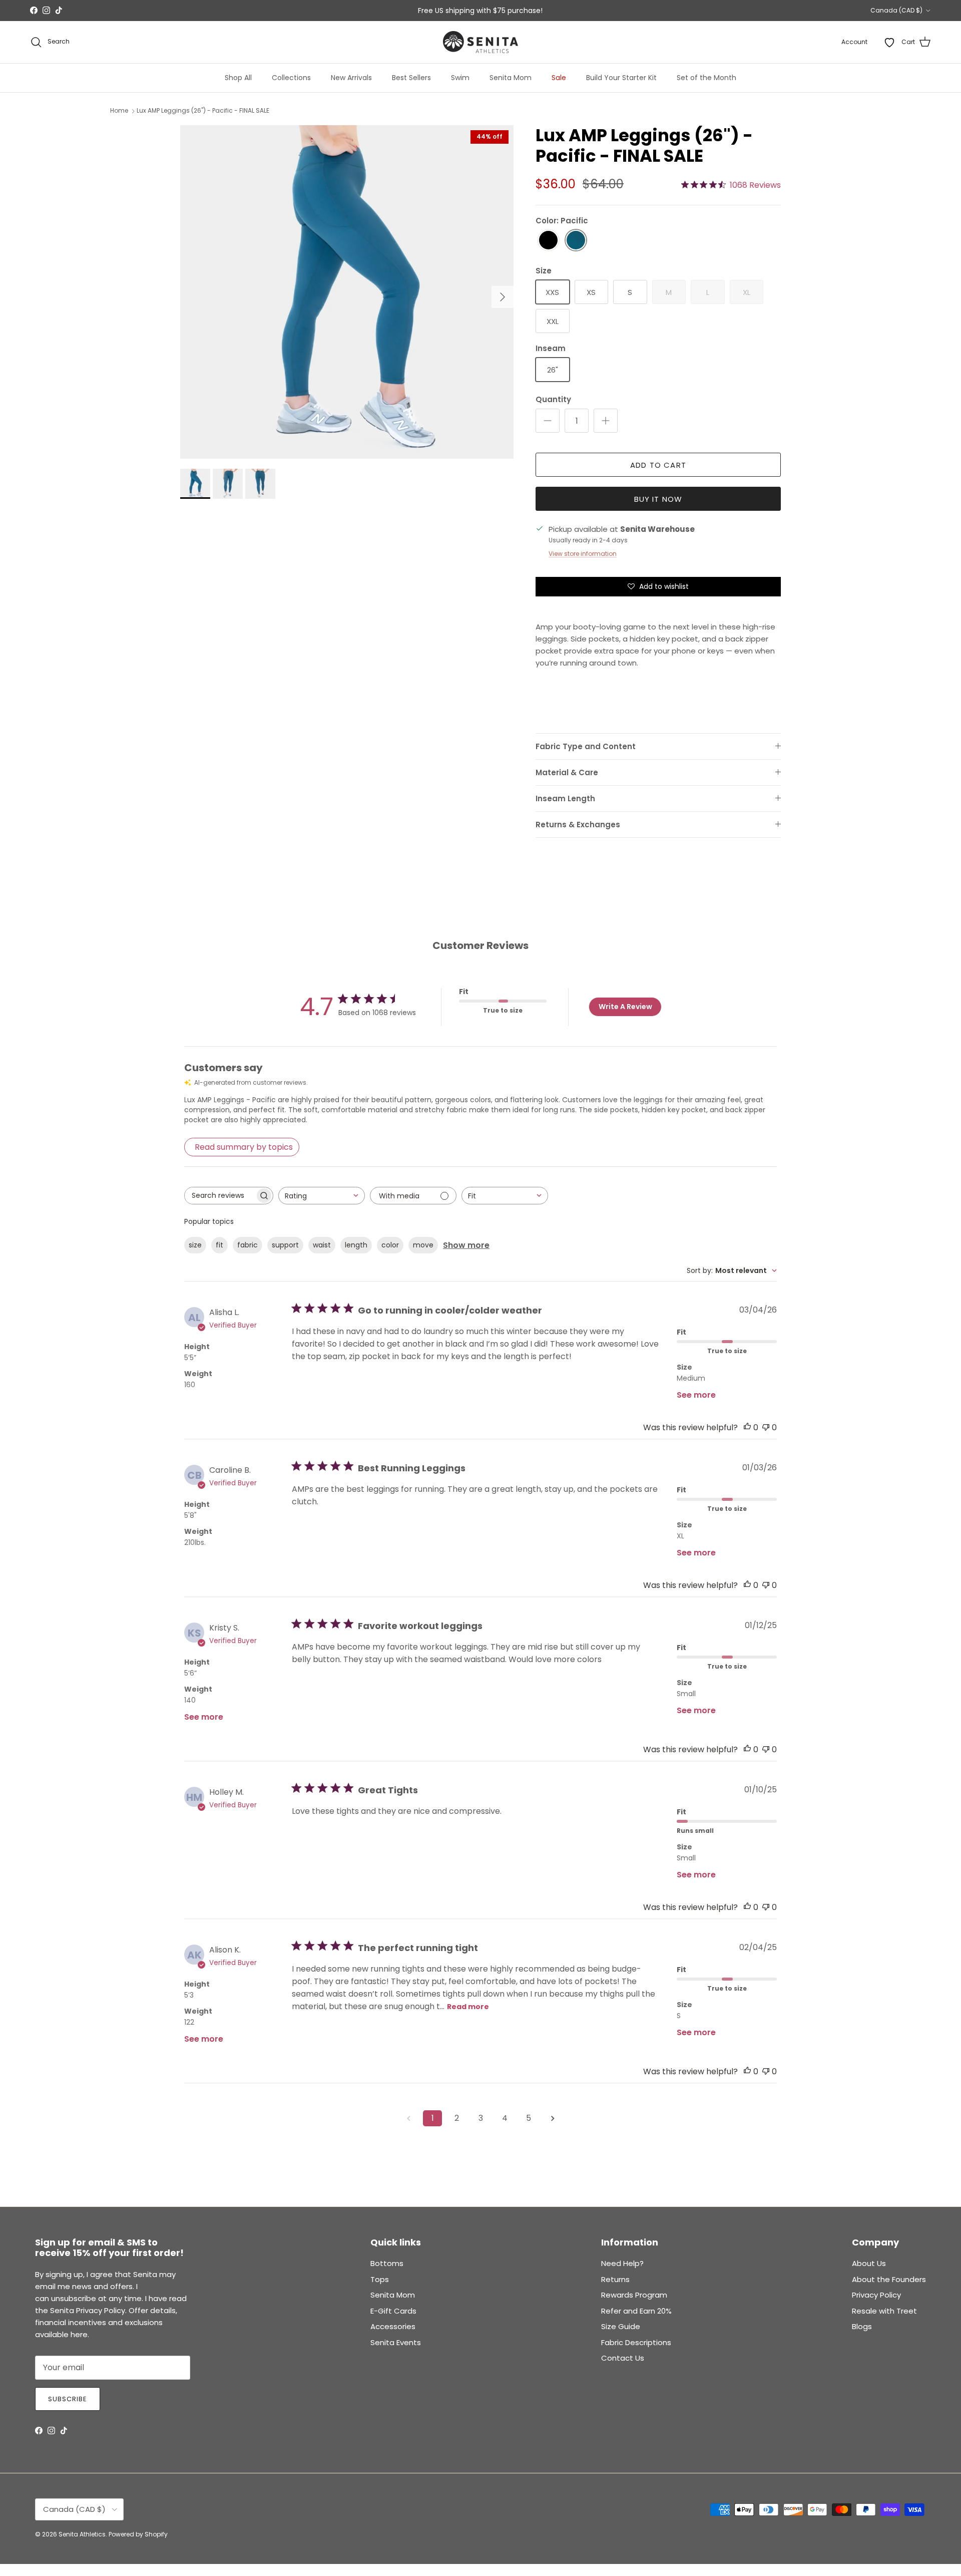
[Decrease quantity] (548, 421)
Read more (468, 2007)
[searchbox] (220, 1196)
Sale (559, 78)
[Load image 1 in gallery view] (347, 292)
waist (322, 1245)
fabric (248, 1245)
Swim (460, 78)
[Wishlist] (889, 42)
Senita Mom (511, 78)
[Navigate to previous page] (408, 2118)
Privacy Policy (876, 2295)
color (390, 1245)
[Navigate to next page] (553, 2118)
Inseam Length (565, 798)
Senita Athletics (82, 2534)
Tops (380, 2279)
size (195, 1245)
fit (219, 1245)
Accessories (393, 2326)
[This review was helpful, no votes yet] (747, 1427)
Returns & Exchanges (578, 825)
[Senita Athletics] (480, 42)
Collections (291, 78)
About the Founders (889, 2279)
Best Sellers (411, 78)
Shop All (238, 78)
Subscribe (68, 2399)
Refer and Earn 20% (636, 2311)
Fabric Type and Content (586, 746)
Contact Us (623, 2358)
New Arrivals (351, 78)
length (356, 1245)
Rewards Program (634, 2295)
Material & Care (567, 772)
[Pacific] (576, 241)
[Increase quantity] (606, 421)
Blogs (862, 2326)
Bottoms (387, 2263)
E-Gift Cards (393, 2311)
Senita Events (396, 2342)
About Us (869, 2263)
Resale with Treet (884, 2311)
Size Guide (621, 2326)
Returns (615, 2279)
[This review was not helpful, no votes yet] (766, 1427)
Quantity (553, 399)
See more (696, 1395)
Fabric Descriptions (636, 2342)
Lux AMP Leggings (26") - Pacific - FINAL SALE (203, 111)
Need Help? (622, 2263)
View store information (583, 554)
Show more (466, 1245)
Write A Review (625, 1007)
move (423, 1245)
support (285, 1245)
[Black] (548, 241)
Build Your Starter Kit (621, 78)
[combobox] (322, 1196)
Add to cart (658, 465)
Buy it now (658, 499)
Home (119, 111)
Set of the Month (706, 78)
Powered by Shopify (138, 2534)
